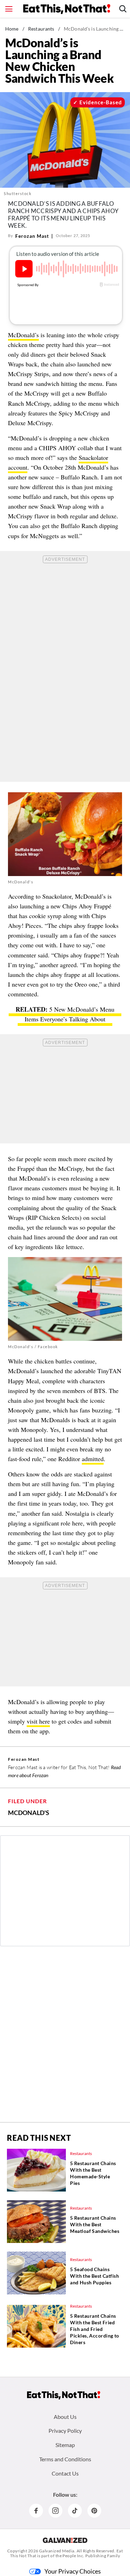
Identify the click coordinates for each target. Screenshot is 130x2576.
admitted (93, 1459)
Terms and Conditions (65, 2459)
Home (12, 29)
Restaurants (41, 29)
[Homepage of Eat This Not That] (64, 2395)
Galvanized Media (57, 2551)
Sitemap (65, 2445)
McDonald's (29, 1813)
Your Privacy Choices (73, 2571)
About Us (65, 2417)
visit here (38, 1721)
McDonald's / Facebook (33, 1347)
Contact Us (65, 2473)
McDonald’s (23, 335)
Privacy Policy (65, 2431)
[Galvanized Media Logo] (65, 2540)
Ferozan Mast (32, 236)
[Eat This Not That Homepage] (67, 9)
